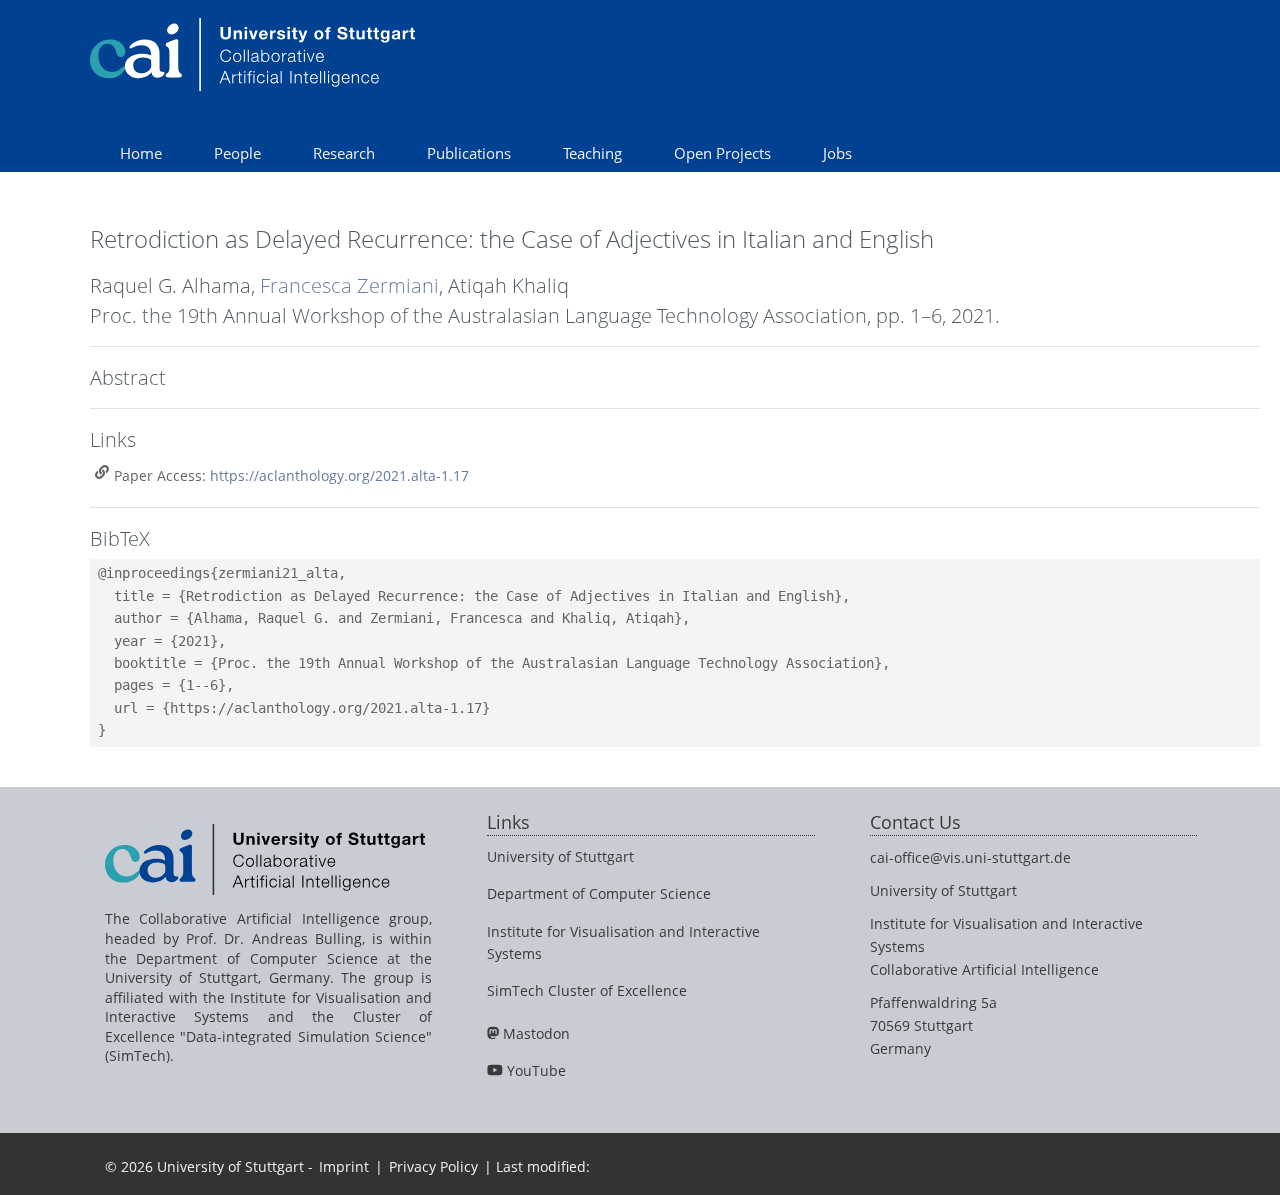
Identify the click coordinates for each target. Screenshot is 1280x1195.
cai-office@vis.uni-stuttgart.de (970, 857)
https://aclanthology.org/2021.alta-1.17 (339, 475)
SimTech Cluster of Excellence (587, 990)
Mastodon (536, 1033)
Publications (469, 153)
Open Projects (722, 153)
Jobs (837, 153)
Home (141, 153)
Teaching (592, 153)
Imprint (344, 1166)
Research (344, 153)
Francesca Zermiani (349, 285)
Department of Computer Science (599, 893)
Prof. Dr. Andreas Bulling (274, 938)
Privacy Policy (433, 1166)
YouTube (536, 1070)
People (237, 153)
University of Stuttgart (560, 856)
